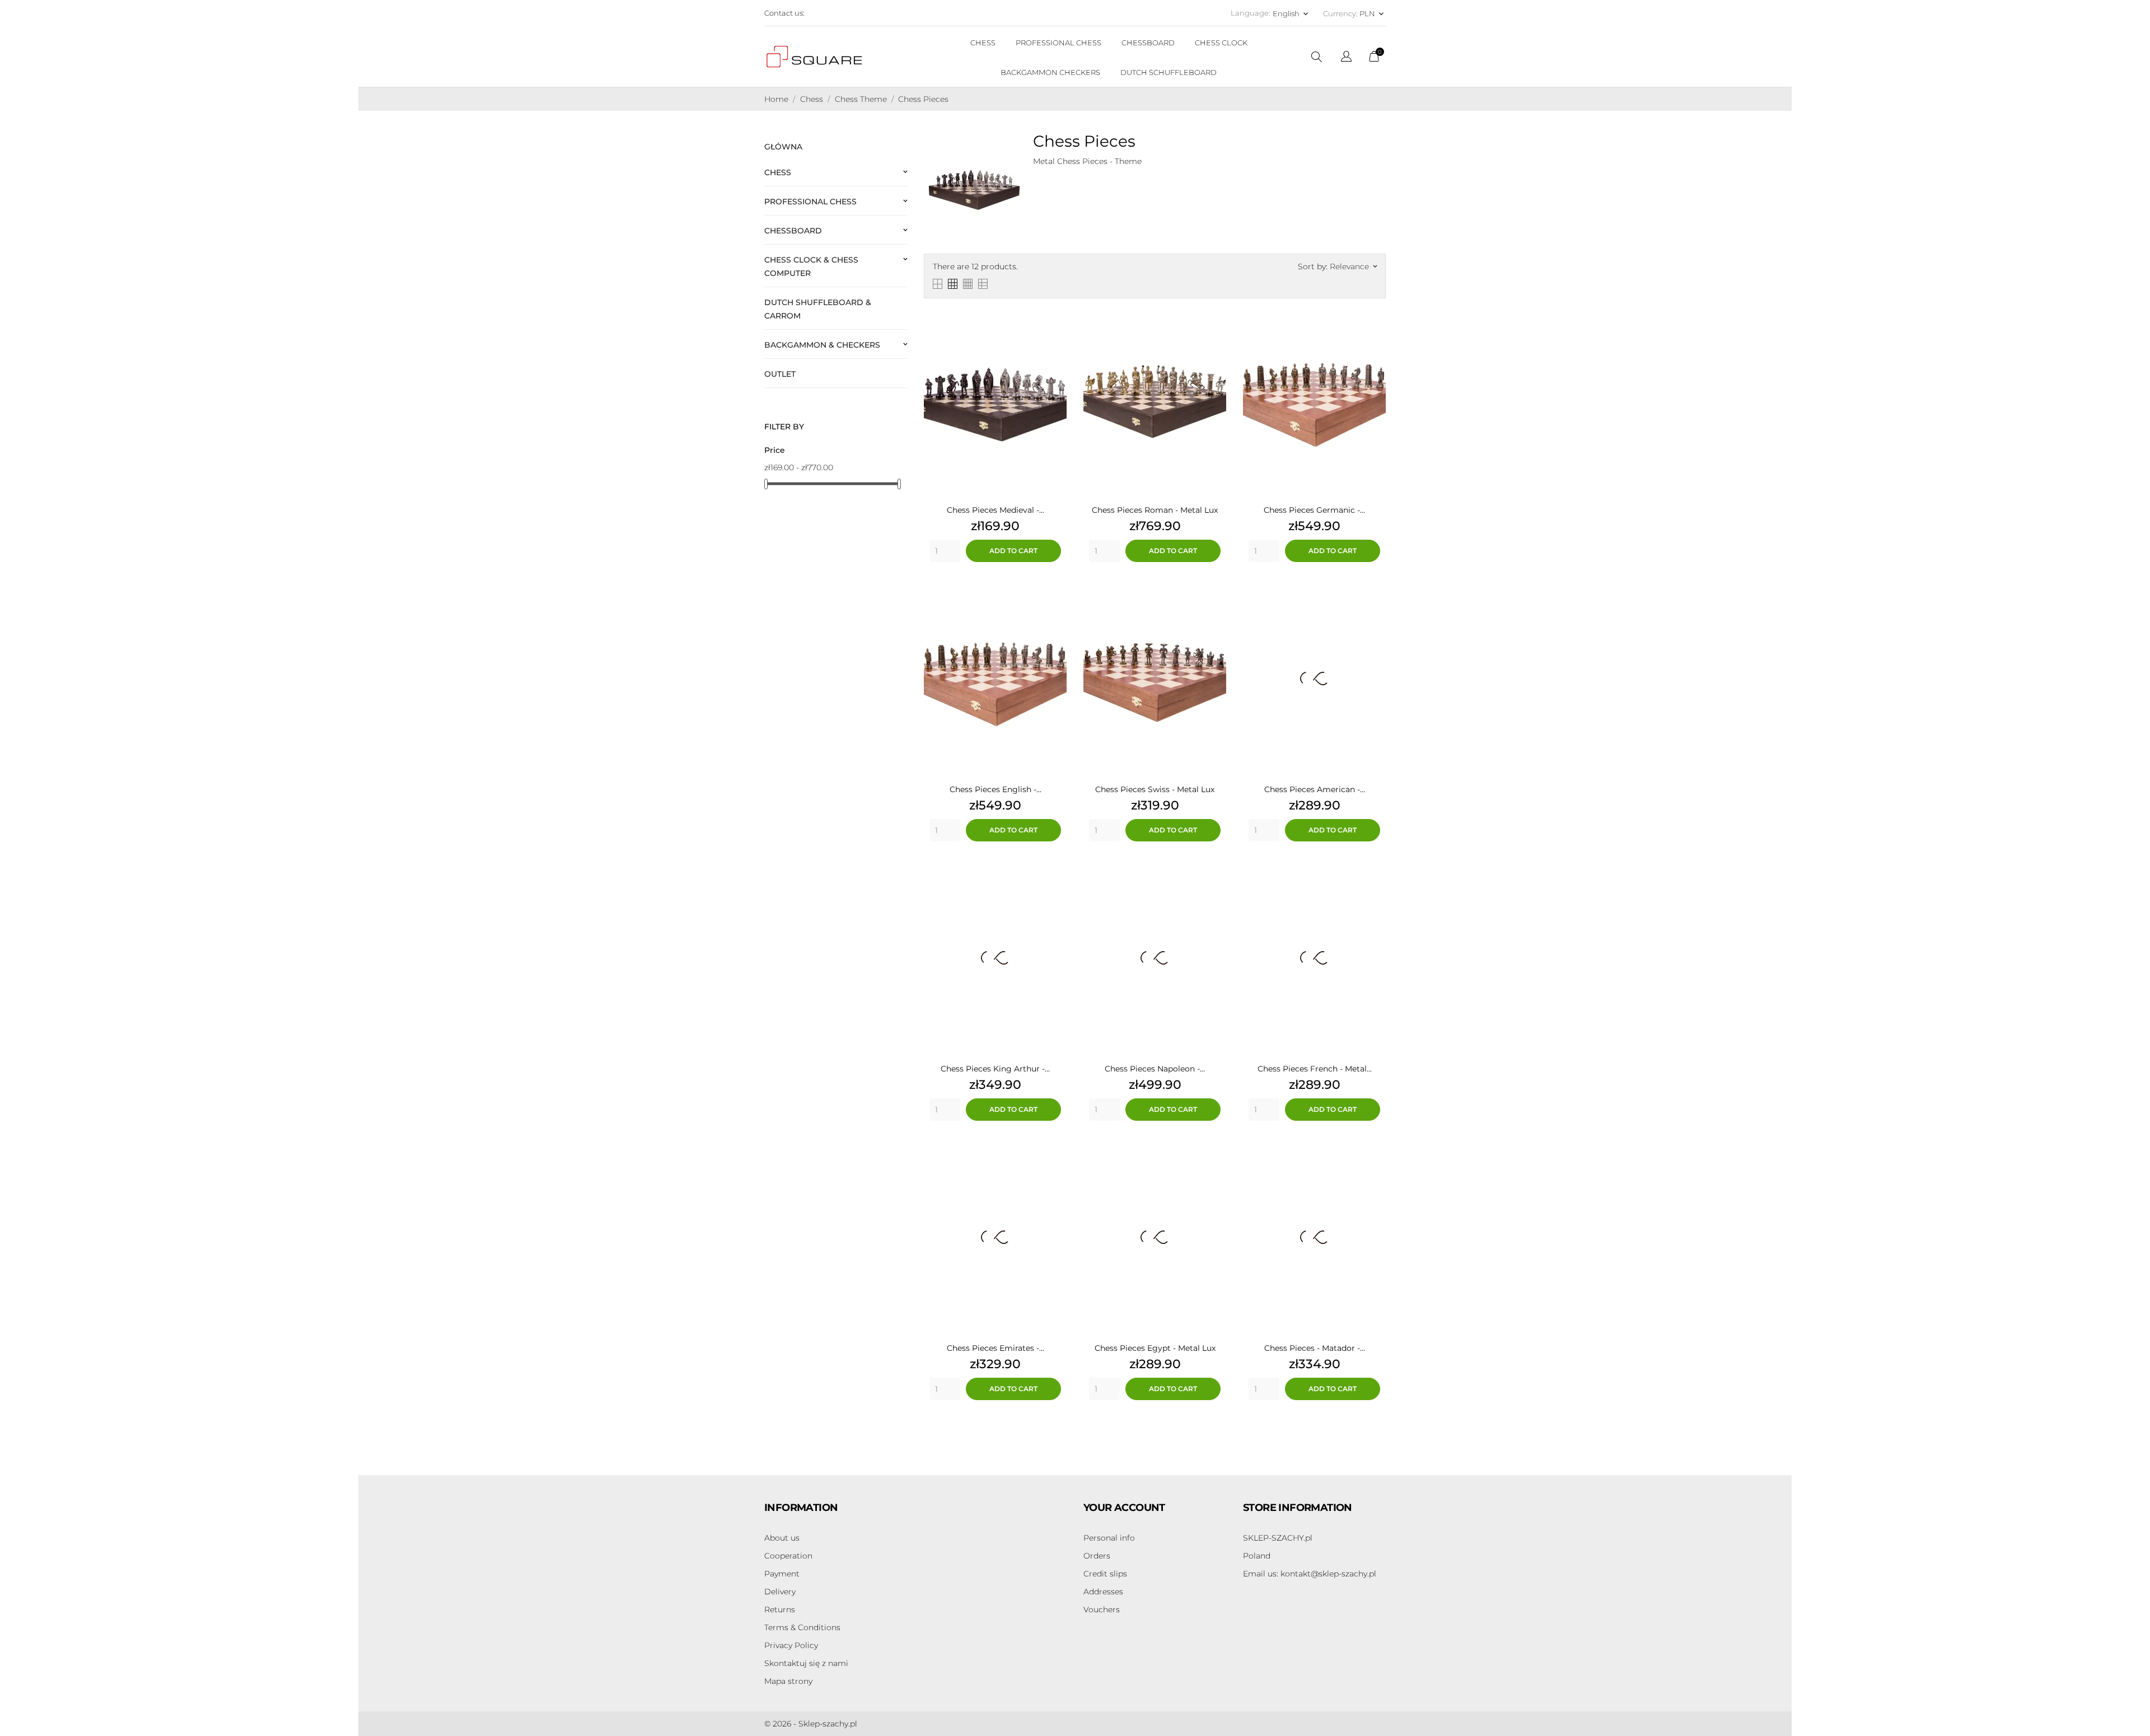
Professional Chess (810, 202)
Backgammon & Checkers (822, 345)
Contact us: (784, 13)
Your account (1124, 1508)
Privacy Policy (791, 1645)
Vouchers (1102, 1609)
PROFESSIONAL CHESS (1058, 43)
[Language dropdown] (1346, 58)
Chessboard (793, 231)
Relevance (1353, 266)
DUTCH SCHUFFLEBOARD (1169, 72)
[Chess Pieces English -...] (1055, 595)
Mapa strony (788, 1681)
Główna (783, 147)
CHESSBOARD (1148, 43)
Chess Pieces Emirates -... (995, 1348)
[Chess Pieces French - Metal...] (1375, 874)
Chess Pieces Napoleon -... (1155, 1069)
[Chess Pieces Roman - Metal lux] (1215, 315)
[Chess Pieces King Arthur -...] (1055, 874)
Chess (778, 172)
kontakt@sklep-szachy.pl (1310, 1574)
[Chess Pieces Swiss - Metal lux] (1215, 595)
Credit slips (1105, 1574)
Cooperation (788, 1556)
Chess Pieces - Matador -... (1315, 1348)
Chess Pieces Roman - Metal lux (1155, 510)
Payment (782, 1574)
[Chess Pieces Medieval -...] (1055, 315)
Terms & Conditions (802, 1627)
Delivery (780, 1592)
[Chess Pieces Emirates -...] (1055, 1153)
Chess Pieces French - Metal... (1315, 1069)
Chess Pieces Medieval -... (995, 510)
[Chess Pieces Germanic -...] (1375, 315)
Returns (780, 1609)
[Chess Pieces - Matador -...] (1375, 1153)
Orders (1097, 1556)
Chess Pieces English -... (995, 789)
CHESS (983, 43)
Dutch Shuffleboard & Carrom (818, 309)
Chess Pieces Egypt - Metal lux (1155, 1348)
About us (782, 1538)
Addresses (1103, 1592)
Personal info (1109, 1538)
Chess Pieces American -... (1315, 789)
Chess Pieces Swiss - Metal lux (1155, 789)
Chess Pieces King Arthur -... (995, 1069)
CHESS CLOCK (1221, 43)
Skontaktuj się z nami (806, 1663)
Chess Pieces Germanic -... (1314, 510)
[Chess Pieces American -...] (1375, 595)
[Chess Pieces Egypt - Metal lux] (1215, 1153)
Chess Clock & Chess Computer (811, 266)
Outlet (780, 374)
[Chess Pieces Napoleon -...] (1215, 874)
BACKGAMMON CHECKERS (1050, 72)
